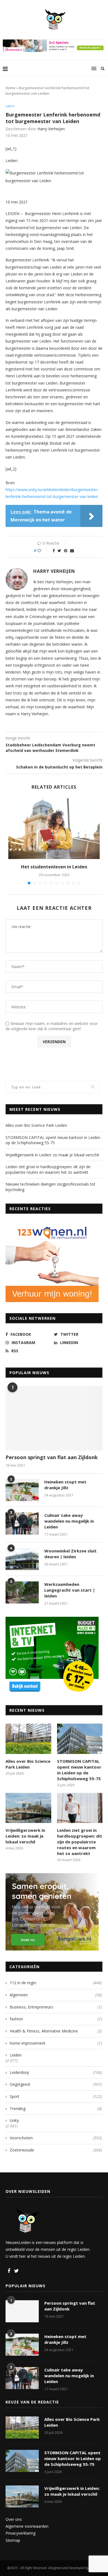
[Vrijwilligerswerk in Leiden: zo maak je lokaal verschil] (28, 1808)
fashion (56, 2019)
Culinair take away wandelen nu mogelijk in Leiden (69, 1521)
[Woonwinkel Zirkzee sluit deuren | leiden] (22, 1559)
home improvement (56, 2043)
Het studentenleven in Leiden (54, 867)
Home (11, 88)
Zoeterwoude (56, 2150)
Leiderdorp (56, 2072)
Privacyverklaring (20, 2533)
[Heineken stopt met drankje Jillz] (22, 1490)
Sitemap (13, 2540)
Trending (56, 2109)
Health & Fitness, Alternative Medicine (56, 2031)
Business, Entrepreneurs (56, 2007)
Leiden (16, 2055)
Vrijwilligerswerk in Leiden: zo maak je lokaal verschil (52, 1155)
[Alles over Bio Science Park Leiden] (28, 1739)
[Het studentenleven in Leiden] (54, 829)
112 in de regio (56, 1983)
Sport (56, 2096)
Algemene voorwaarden (27, 2526)
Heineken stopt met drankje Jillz (65, 1485)
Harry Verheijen (51, 129)
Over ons (14, 2519)
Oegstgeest (56, 2084)
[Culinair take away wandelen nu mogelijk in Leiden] (22, 1523)
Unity (10, 106)
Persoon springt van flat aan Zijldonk (52, 1457)
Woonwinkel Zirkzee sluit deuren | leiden (70, 1554)
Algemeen (56, 1995)
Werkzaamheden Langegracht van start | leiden (70, 1590)
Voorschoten (56, 2138)
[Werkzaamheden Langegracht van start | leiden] (22, 1592)
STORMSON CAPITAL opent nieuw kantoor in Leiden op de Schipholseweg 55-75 (53, 1140)
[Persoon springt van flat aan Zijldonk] (54, 1418)
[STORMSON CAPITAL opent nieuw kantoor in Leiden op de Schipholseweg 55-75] (80, 1739)
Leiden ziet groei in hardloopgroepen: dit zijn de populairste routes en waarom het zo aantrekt (48, 1169)
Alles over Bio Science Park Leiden (36, 1125)
